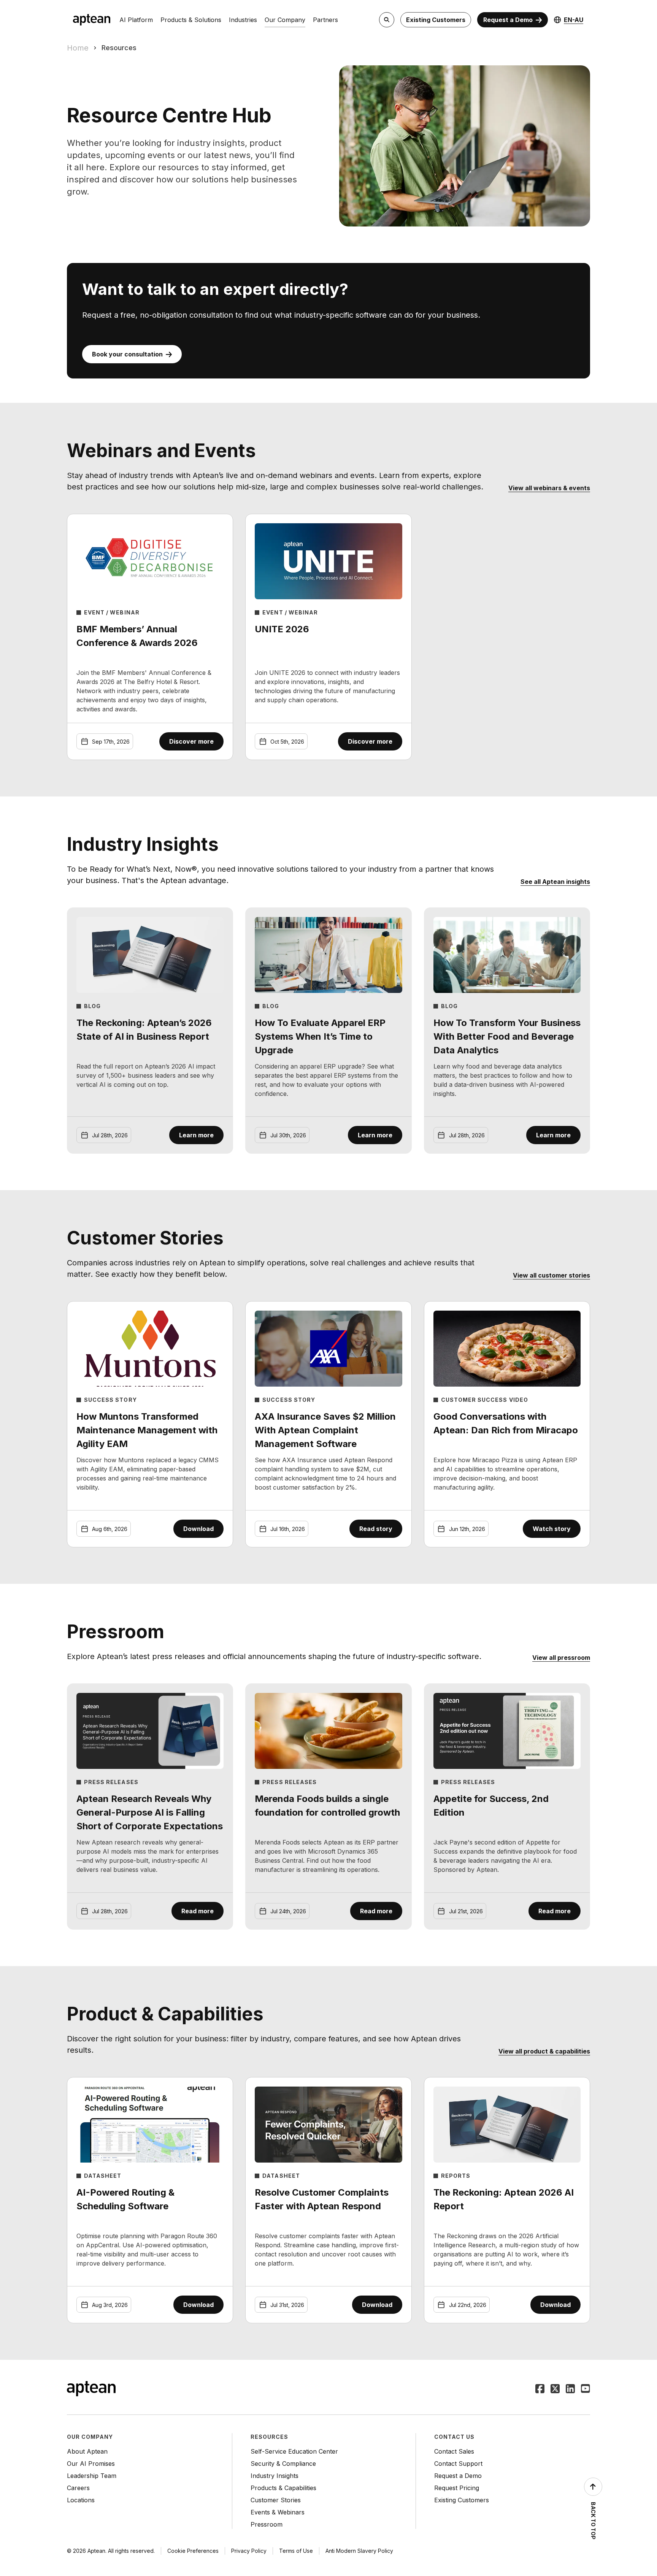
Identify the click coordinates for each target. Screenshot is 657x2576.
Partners (325, 20)
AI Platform (136, 20)
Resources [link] (119, 48)
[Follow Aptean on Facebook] (540, 2389)
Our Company (285, 20)
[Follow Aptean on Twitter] (555, 2389)
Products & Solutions (191, 20)
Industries (243, 20)
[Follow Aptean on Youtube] (586, 2389)
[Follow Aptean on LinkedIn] (570, 2389)
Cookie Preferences (193, 2551)
